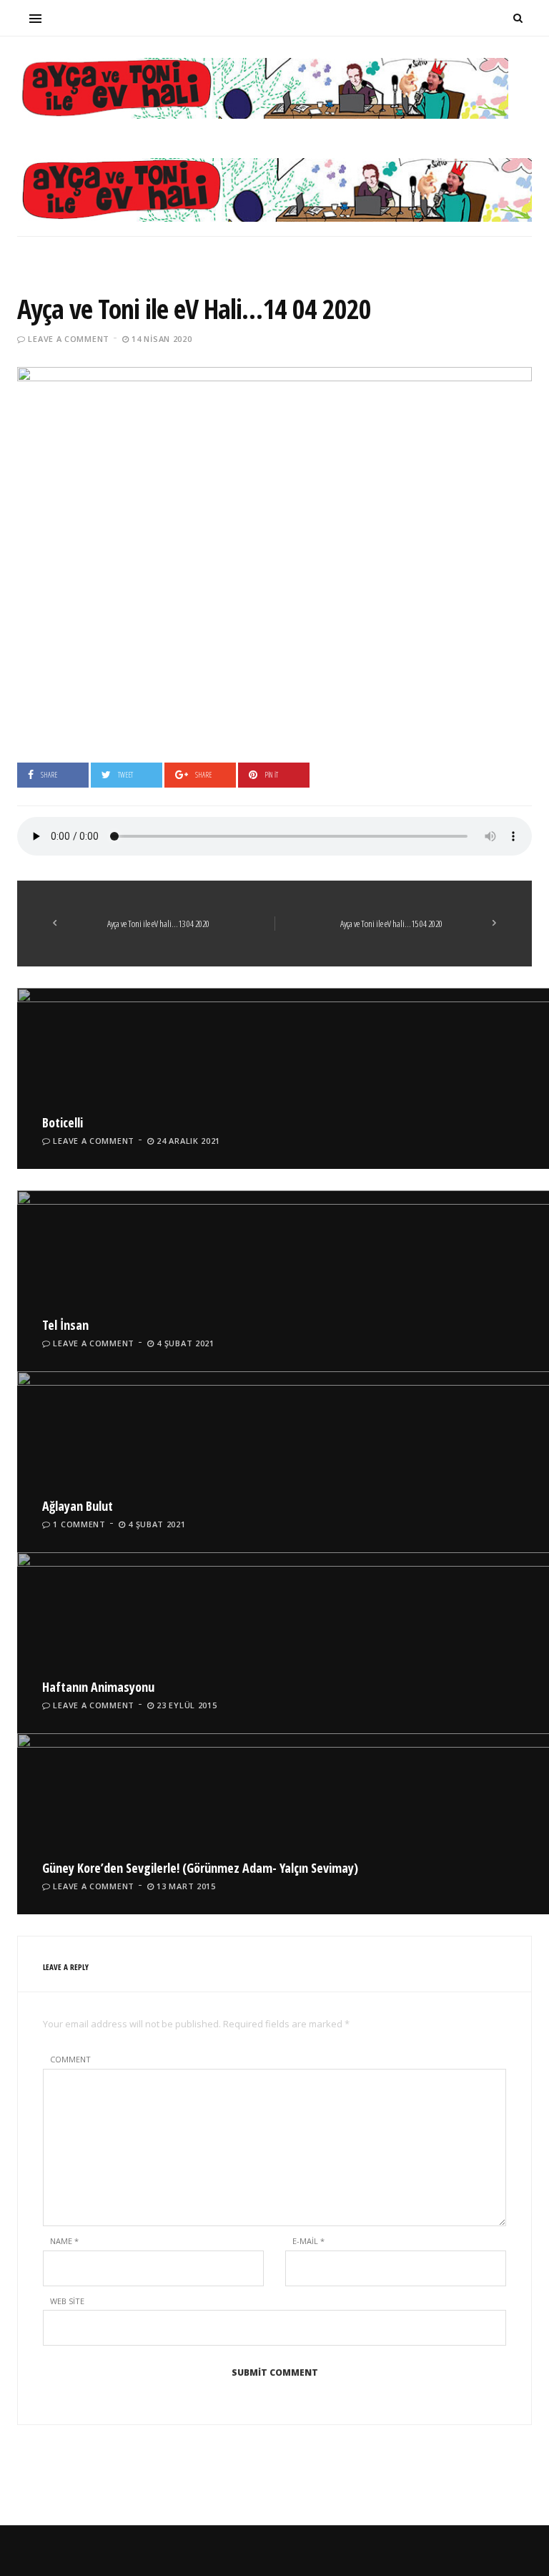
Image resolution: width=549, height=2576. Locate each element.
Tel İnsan (65, 1325)
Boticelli (63, 1122)
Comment (70, 2059)
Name (64, 2241)
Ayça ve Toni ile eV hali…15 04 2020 (391, 924)
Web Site (67, 2301)
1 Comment (79, 1524)
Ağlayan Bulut (78, 1506)
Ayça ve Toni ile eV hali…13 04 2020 (158, 924)
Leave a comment (69, 339)
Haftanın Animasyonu (98, 1687)
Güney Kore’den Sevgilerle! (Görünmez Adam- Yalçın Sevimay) (200, 1868)
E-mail (308, 2241)
